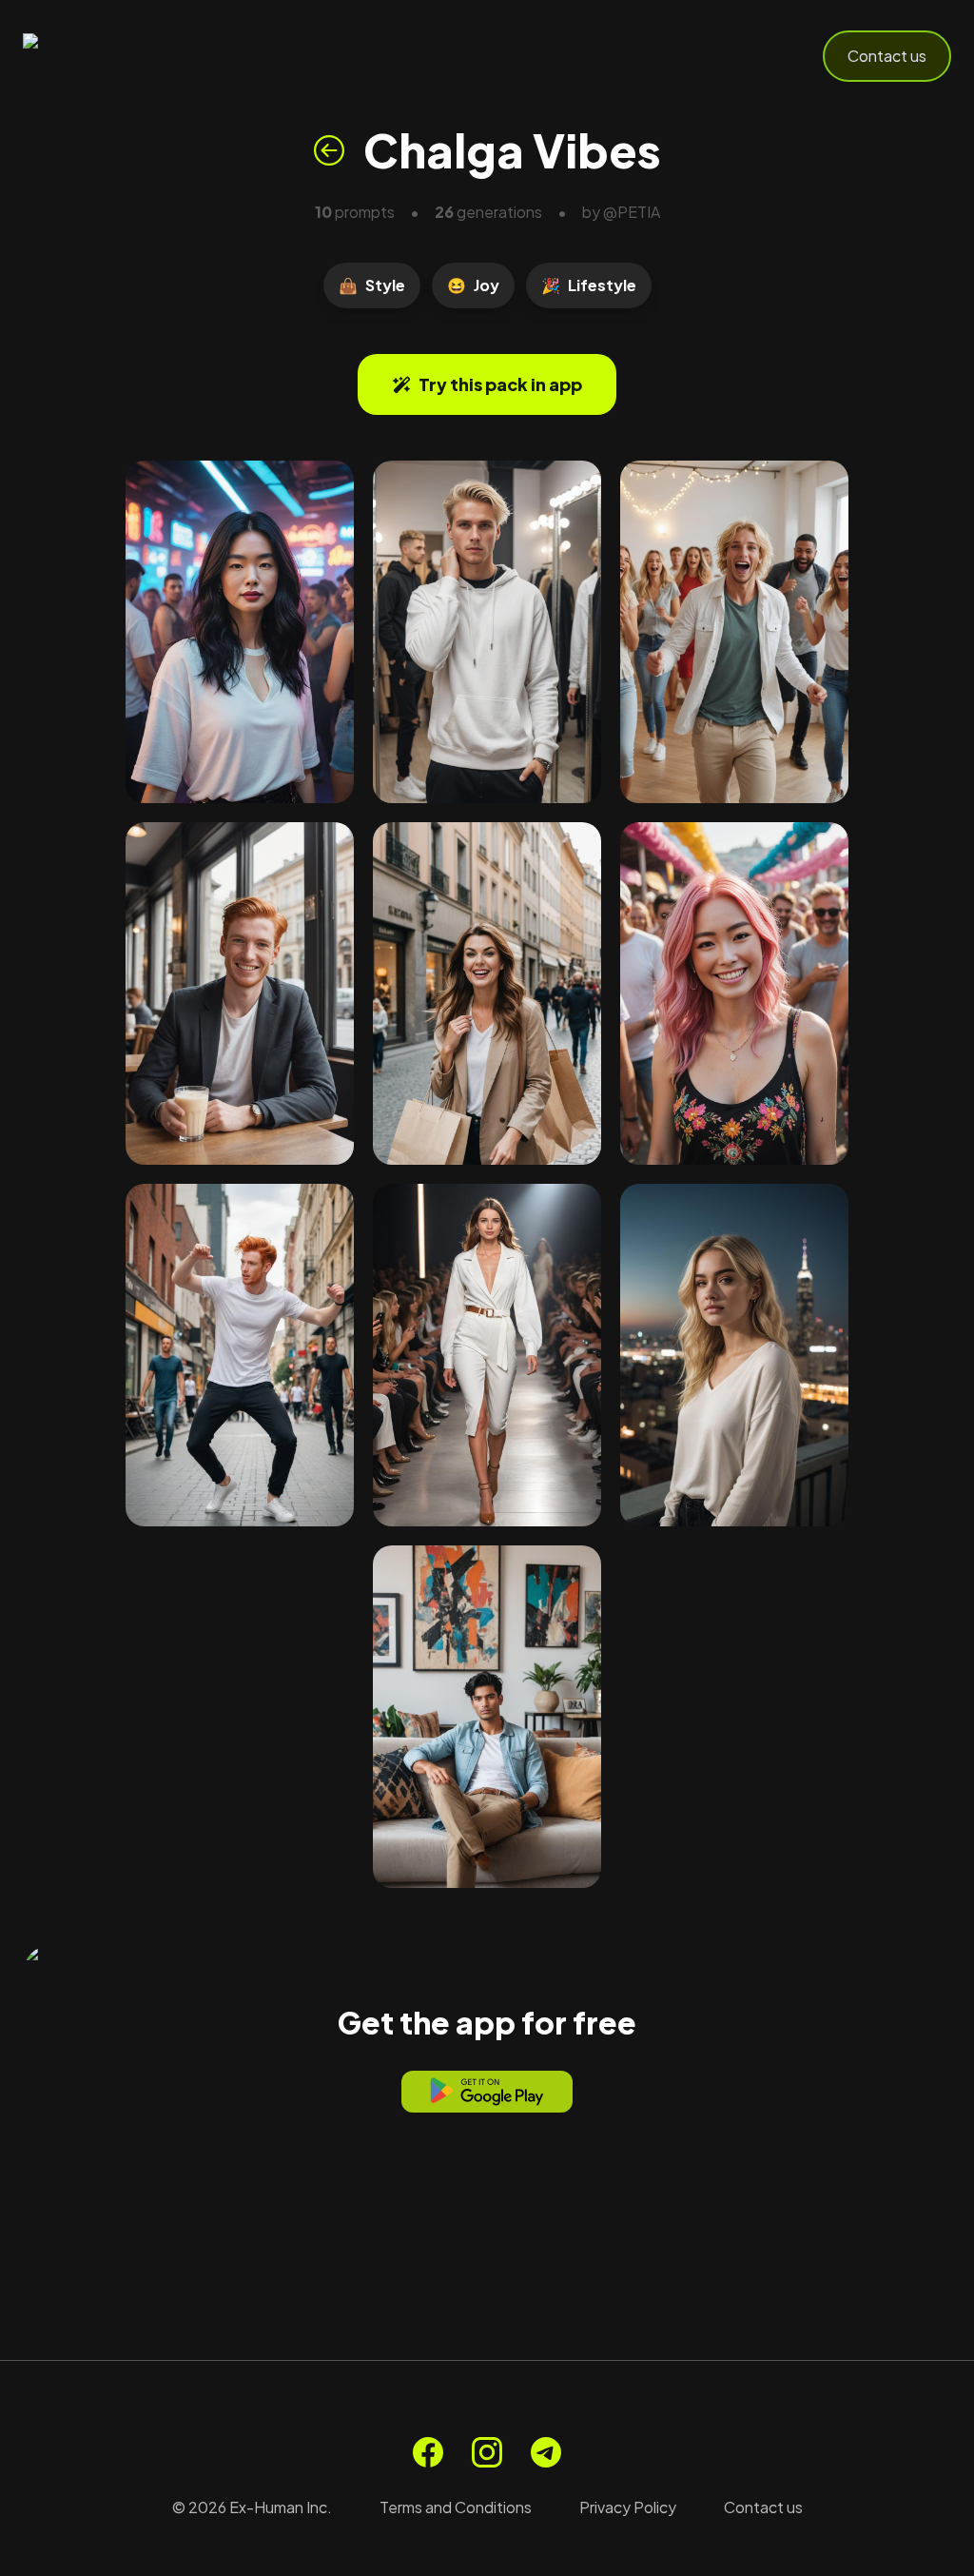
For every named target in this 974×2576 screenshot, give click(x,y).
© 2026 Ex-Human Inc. (252, 2507)
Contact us (887, 56)
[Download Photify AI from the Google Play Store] (487, 2092)
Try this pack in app (500, 384)
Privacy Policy (628, 2507)
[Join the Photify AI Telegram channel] (546, 2452)
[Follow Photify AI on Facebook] (428, 2452)
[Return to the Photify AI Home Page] (116, 56)
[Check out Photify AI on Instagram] (487, 2452)
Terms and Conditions (456, 2507)
